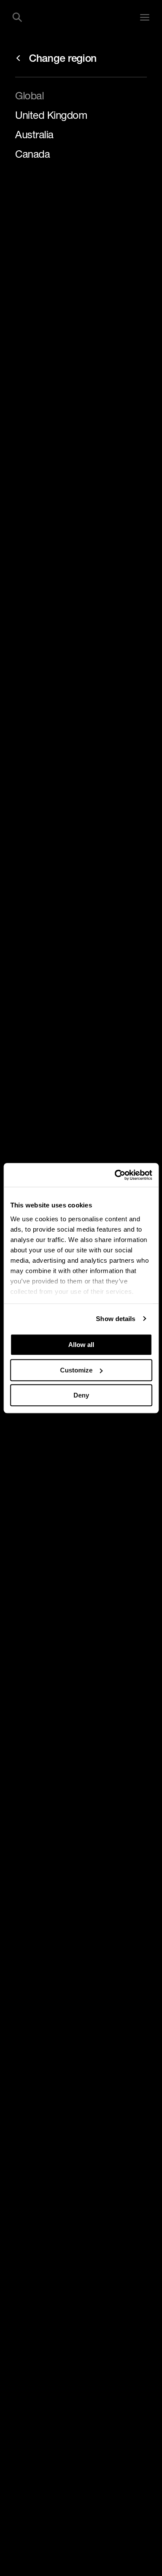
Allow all (81, 1345)
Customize (76, 1370)
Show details (116, 1319)
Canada (32, 154)
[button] (17, 17)
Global (29, 95)
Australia (34, 134)
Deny (81, 1395)
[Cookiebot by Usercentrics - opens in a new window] (115, 1175)
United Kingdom (51, 115)
